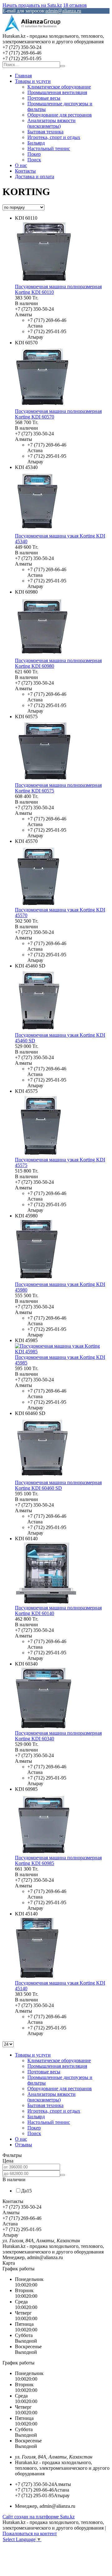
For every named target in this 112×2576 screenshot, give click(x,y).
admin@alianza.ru (63, 11)
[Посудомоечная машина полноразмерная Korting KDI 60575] (45, 779)
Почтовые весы (44, 98)
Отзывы (23, 2145)
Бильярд (36, 143)
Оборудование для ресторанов (60, 115)
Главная (23, 76)
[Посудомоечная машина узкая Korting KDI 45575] (41, 1154)
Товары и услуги (33, 81)
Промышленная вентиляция (57, 92)
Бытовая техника (45, 132)
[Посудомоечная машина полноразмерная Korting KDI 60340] (44, 1727)
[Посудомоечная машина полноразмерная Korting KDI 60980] (42, 655)
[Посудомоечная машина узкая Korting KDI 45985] (62, 1352)
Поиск (34, 160)
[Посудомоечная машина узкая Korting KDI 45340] (38, 530)
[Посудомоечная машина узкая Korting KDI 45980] (37, 1279)
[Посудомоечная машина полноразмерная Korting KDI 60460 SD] (43, 1477)
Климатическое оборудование (59, 87)
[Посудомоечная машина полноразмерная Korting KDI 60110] (44, 281)
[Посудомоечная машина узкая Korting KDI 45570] (39, 904)
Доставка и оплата (35, 177)
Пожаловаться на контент (30, 2533)
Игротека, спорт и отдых (54, 137)
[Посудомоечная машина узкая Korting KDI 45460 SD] (39, 1029)
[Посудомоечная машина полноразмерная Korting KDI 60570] (43, 406)
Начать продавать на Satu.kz (32, 5)
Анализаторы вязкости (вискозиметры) (51, 123)
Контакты (25, 171)
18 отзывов (75, 5)
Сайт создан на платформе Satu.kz (39, 2517)
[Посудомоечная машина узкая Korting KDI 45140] (37, 1977)
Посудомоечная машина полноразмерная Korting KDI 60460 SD (58, 1485)
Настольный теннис (49, 148)
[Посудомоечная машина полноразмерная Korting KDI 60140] (46, 1602)
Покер (34, 154)
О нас (21, 165)
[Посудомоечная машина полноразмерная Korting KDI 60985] (44, 1852)
